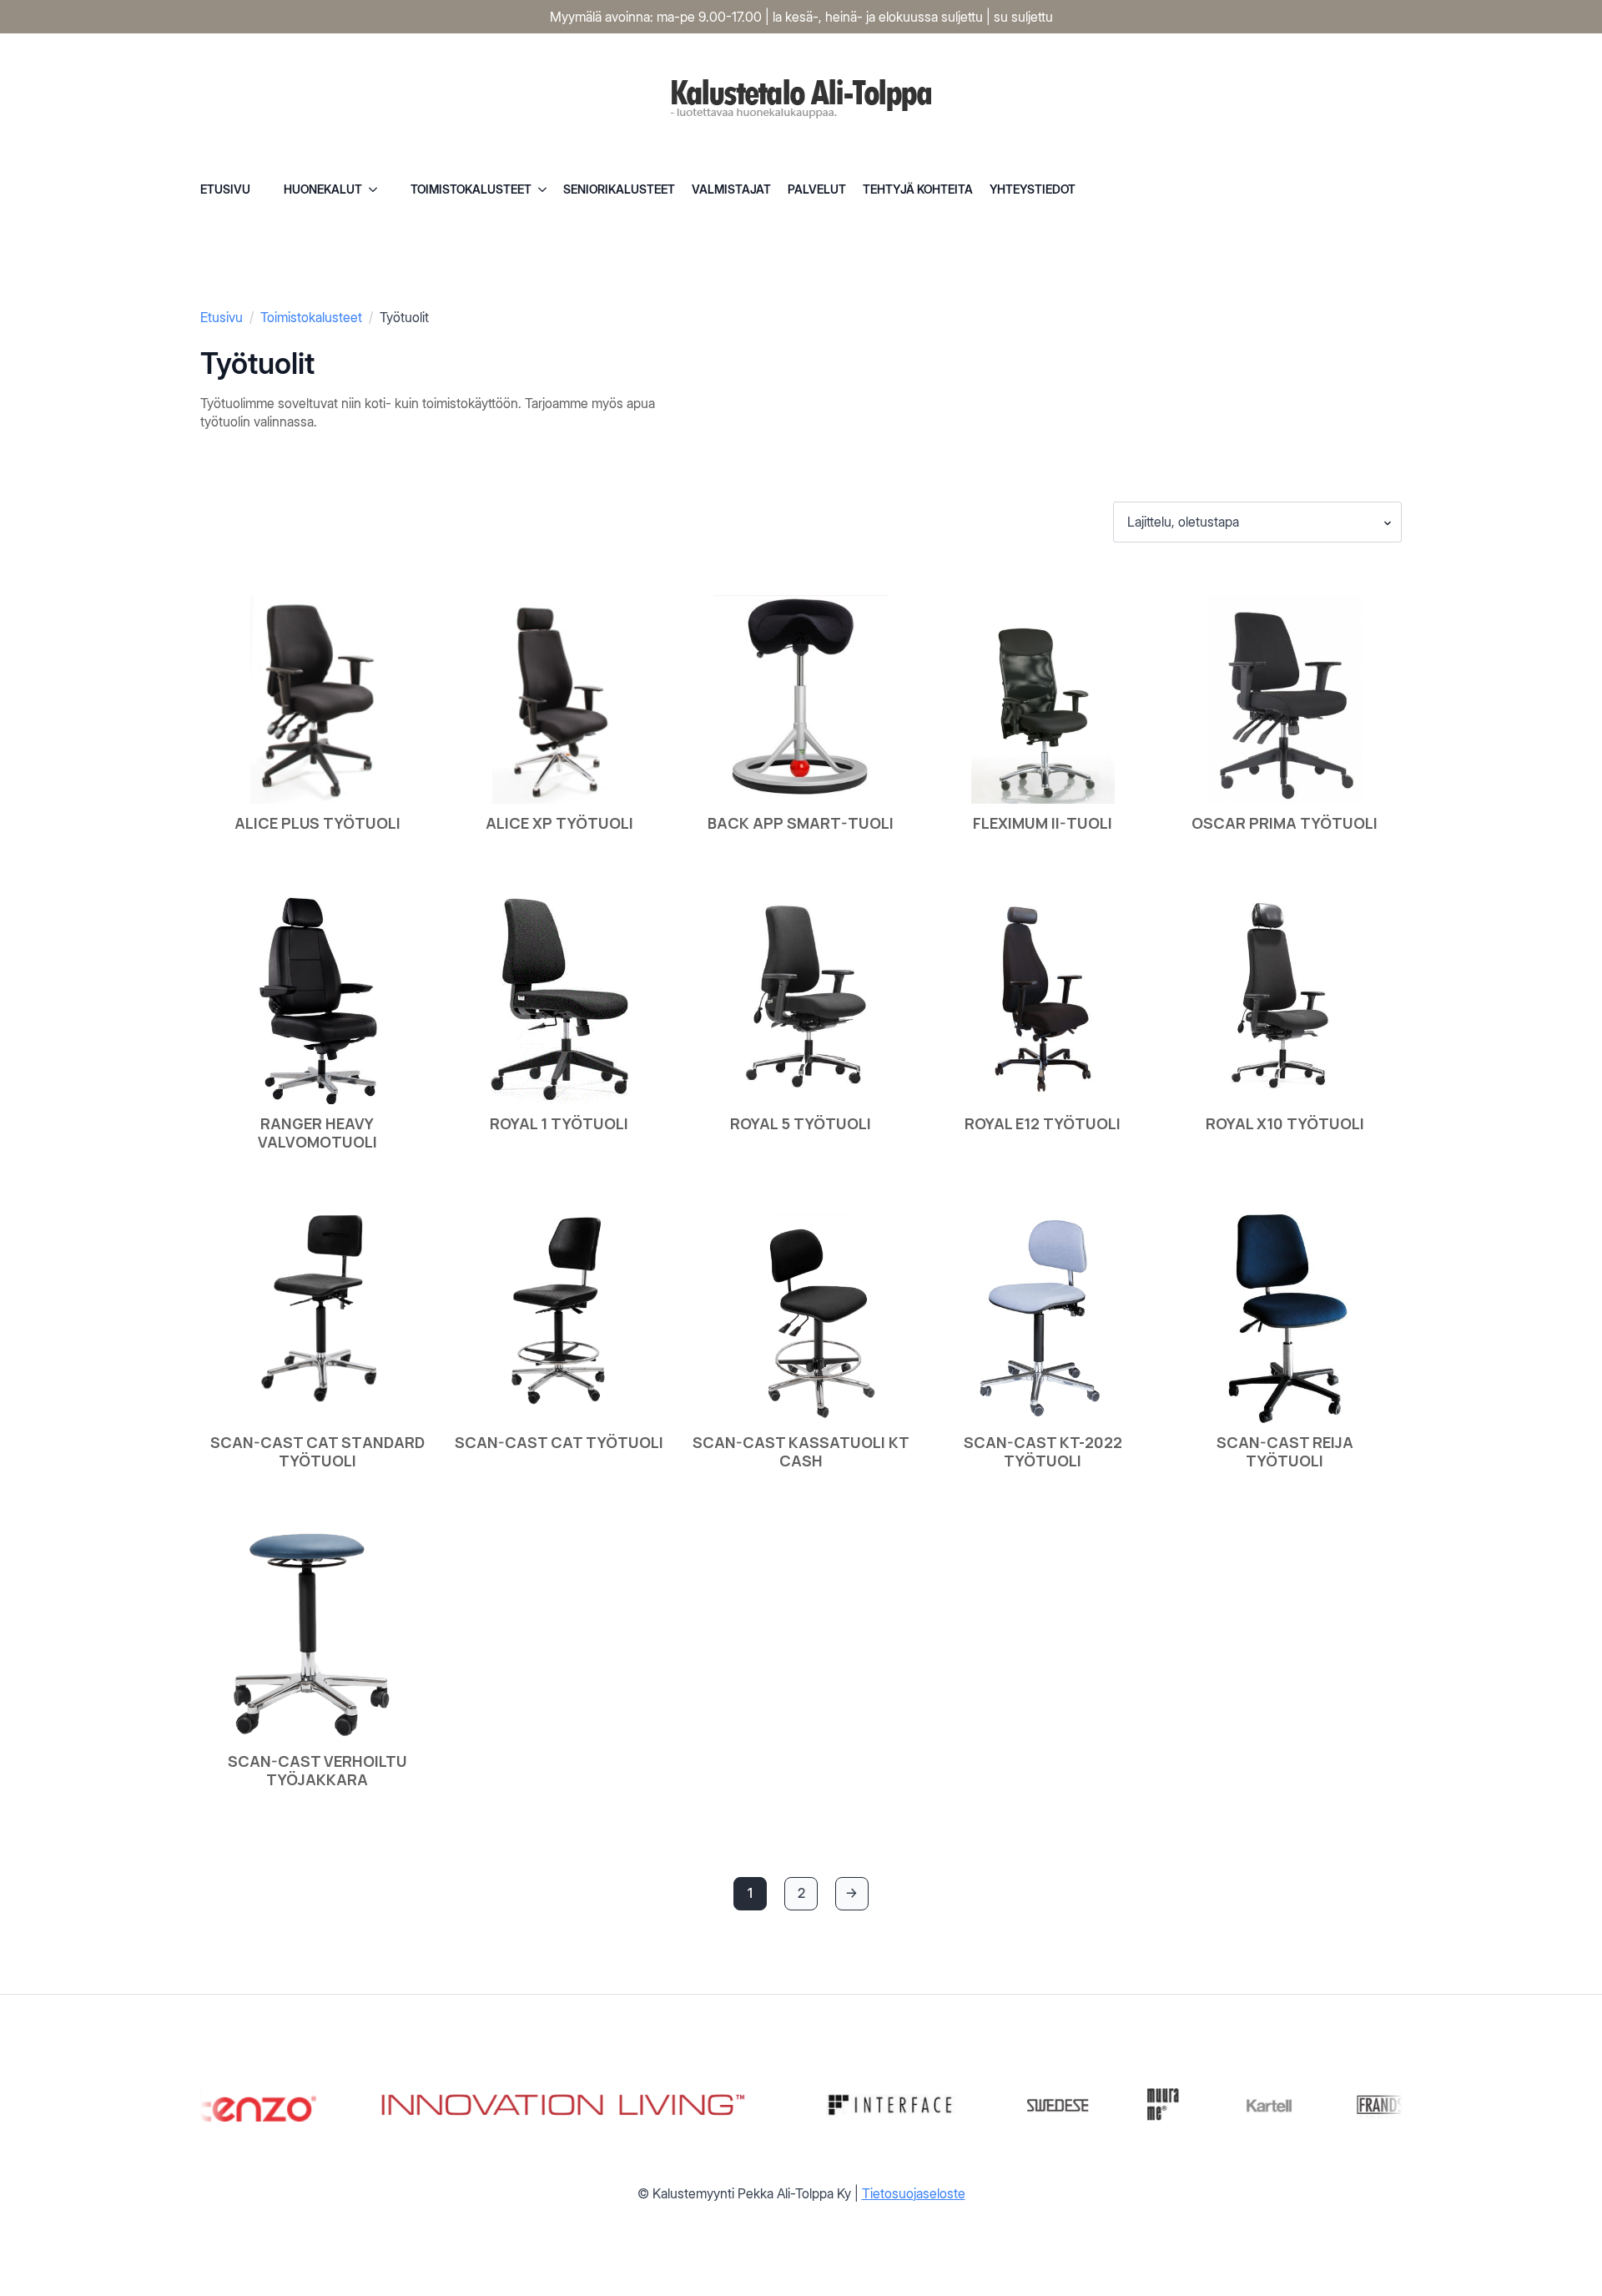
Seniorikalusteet (619, 189)
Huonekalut (323, 189)
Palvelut (817, 189)
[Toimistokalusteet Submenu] (547, 189)
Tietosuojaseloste (914, 2193)
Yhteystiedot (1033, 189)
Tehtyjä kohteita (918, 189)
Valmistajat (731, 189)
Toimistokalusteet (471, 189)
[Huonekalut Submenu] (378, 189)
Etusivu (225, 189)
